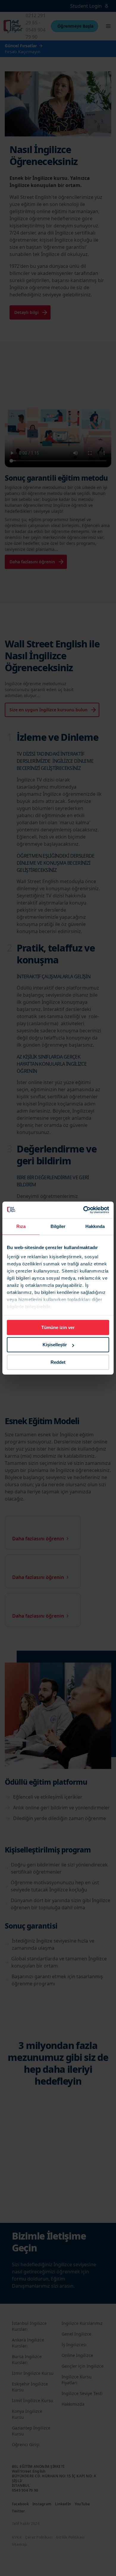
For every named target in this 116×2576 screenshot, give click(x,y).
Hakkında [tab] (95, 1226)
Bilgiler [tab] (58, 1226)
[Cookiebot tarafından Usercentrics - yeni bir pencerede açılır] (83, 1210)
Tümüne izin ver (58, 1327)
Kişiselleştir (55, 1345)
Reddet (58, 1362)
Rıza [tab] (21, 1226)
